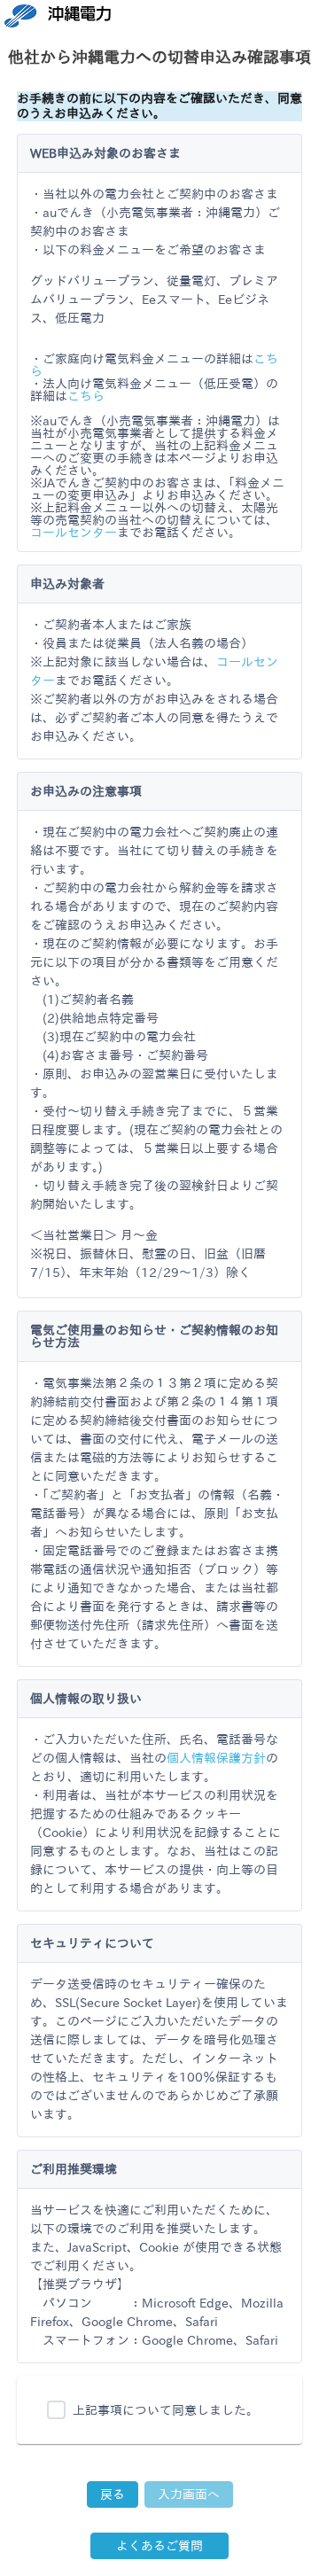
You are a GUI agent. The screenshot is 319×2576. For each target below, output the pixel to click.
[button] (113, 2494)
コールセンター (74, 533)
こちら (86, 396)
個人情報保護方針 (216, 1758)
